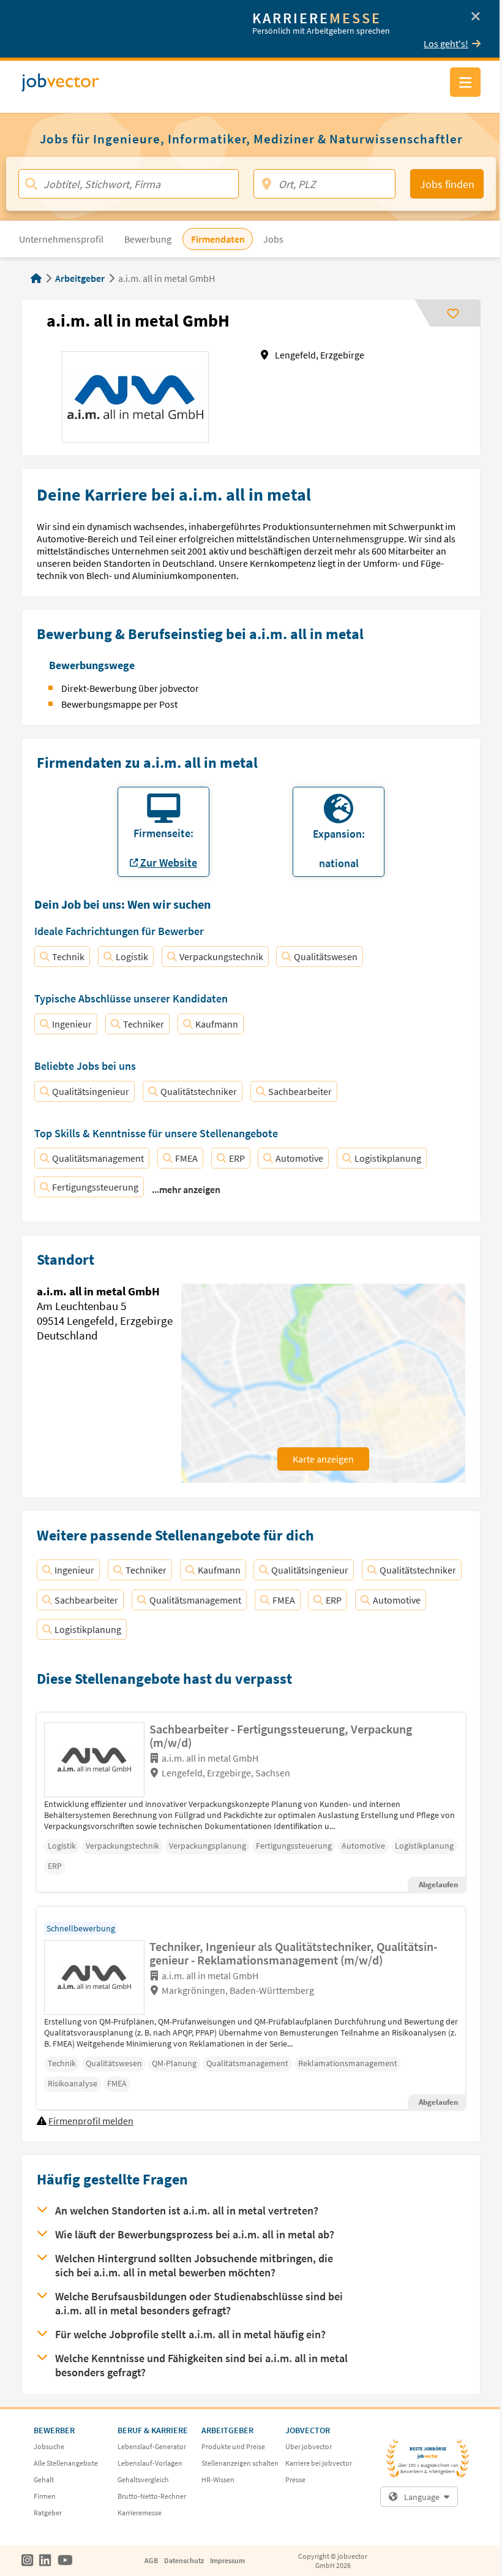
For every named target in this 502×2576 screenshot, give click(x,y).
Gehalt (44, 2479)
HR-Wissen (218, 2479)
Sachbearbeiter (300, 1091)
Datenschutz (184, 2560)
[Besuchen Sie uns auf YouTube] (65, 2561)
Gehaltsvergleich (143, 2479)
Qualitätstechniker (199, 1091)
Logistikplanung (388, 1158)
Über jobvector (309, 2446)
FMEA (186, 1158)
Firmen (45, 2496)
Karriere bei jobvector (319, 2463)
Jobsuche (49, 2446)
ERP (237, 1158)
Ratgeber (48, 2513)
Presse (295, 2479)
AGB (151, 2560)
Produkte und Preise (233, 2446)
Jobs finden (447, 184)
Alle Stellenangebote (66, 2463)
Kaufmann (217, 1024)
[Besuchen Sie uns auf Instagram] (27, 2561)
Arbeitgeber (80, 278)
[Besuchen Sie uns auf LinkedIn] (45, 2561)
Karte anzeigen (323, 1459)
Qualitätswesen (326, 957)
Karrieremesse (140, 2513)
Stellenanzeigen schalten (240, 2463)
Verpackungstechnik (221, 957)
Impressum (227, 2560)
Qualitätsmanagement (98, 1158)
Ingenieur (72, 1024)
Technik (68, 957)
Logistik (132, 957)
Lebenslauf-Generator (152, 2446)
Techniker (144, 1024)
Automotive (299, 1158)
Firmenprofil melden (91, 2121)
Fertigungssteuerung (95, 1187)
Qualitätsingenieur (91, 1091)
